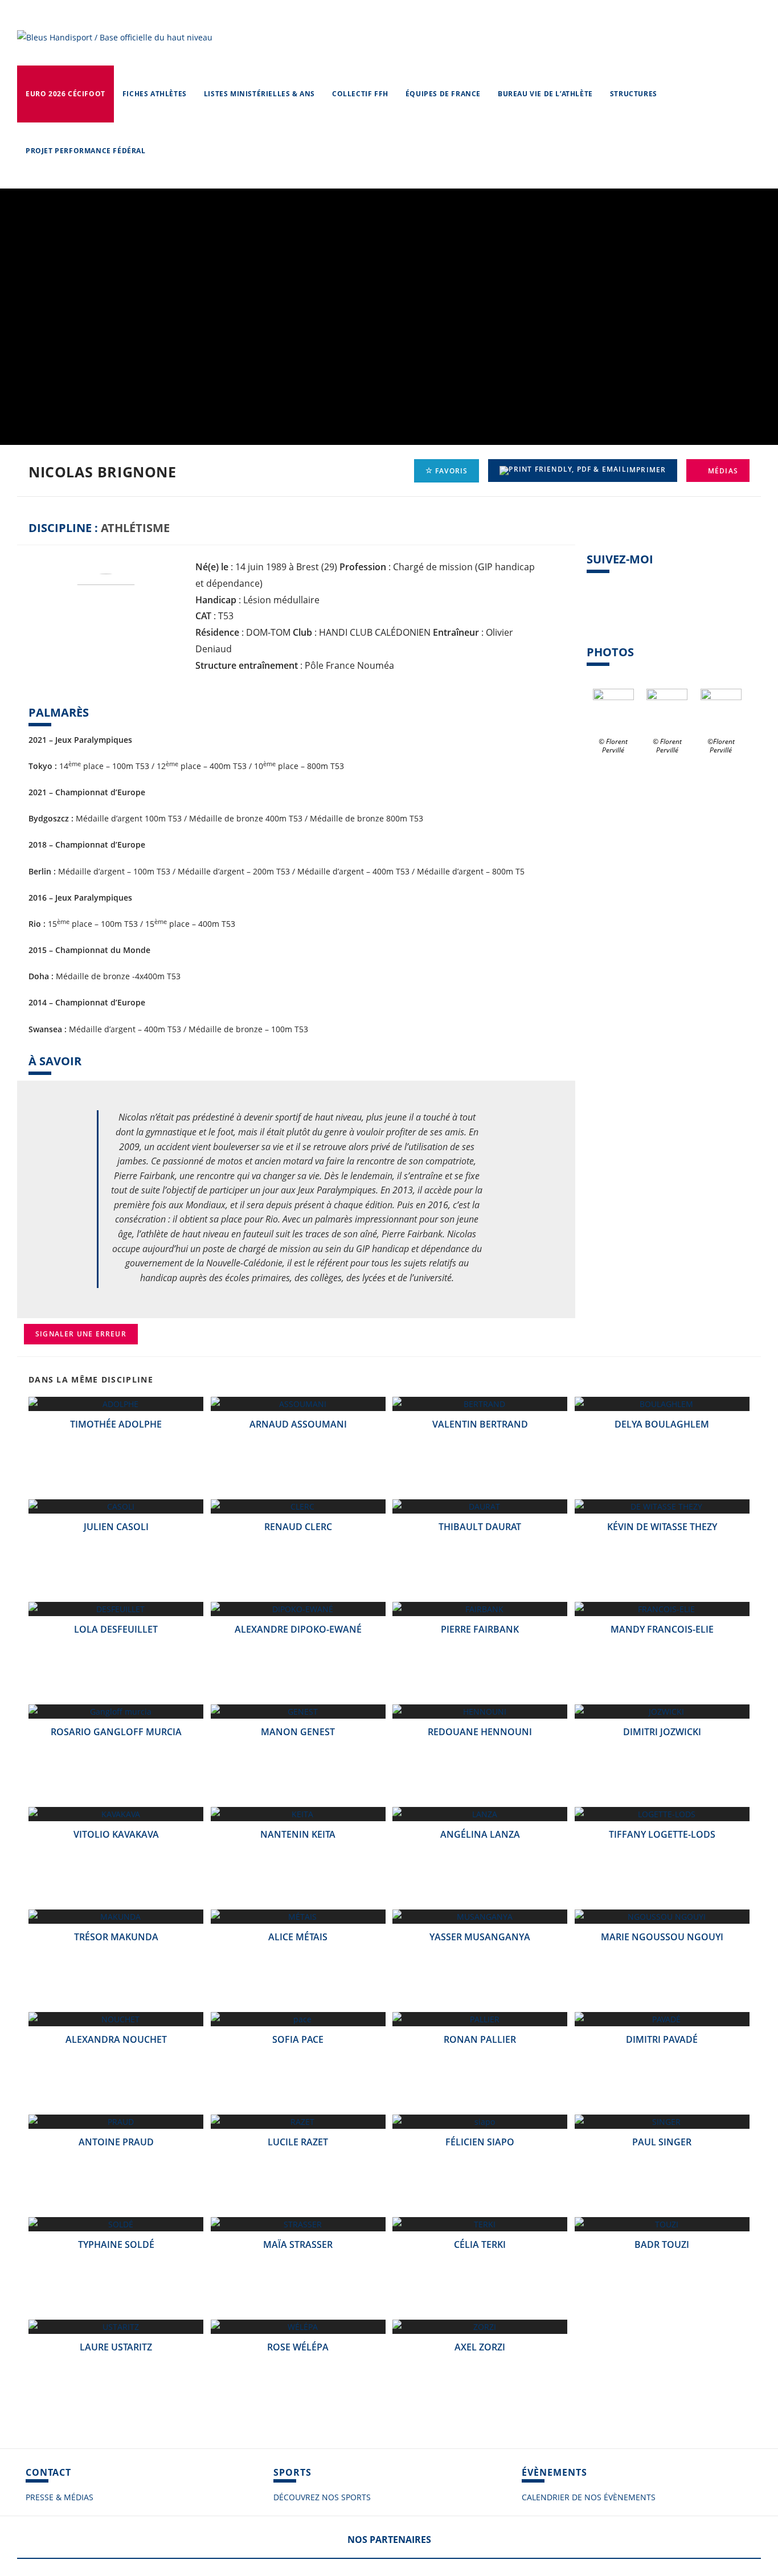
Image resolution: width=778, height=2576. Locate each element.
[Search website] (165, 151)
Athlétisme (135, 528)
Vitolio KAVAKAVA (116, 1834)
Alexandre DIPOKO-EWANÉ (298, 1629)
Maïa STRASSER (298, 2244)
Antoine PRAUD (116, 2142)
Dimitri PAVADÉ (662, 2039)
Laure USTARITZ (116, 2347)
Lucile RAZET (298, 2142)
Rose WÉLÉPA (298, 2347)
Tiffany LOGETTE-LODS (662, 1834)
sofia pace (298, 2039)
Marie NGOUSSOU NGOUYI (662, 1937)
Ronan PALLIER (480, 2039)
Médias (722, 471)
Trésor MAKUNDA (116, 1937)
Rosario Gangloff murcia (116, 1732)
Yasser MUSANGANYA (480, 1937)
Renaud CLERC (298, 1527)
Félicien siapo (480, 2142)
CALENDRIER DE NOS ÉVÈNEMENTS (589, 2497)
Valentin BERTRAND (480, 1424)
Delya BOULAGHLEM (662, 1424)
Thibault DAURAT (480, 1527)
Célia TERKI (480, 2244)
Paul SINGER (662, 2142)
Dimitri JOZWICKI (662, 1732)
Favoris (451, 471)
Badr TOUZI (662, 2244)
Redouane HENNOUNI (480, 1732)
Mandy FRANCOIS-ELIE (662, 1629)
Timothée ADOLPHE (116, 1424)
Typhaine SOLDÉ (116, 2244)
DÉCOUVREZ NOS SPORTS (322, 2497)
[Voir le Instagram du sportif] (629, 615)
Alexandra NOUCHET (116, 2039)
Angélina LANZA (480, 1834)
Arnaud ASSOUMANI (298, 1424)
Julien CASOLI (116, 1527)
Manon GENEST (298, 1732)
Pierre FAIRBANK (480, 1629)
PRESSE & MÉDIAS (60, 2497)
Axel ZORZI (480, 2347)
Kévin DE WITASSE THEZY (662, 1527)
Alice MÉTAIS (298, 1937)
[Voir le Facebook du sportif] (594, 615)
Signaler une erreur (81, 1334)
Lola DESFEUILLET (116, 1629)
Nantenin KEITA (298, 1834)
